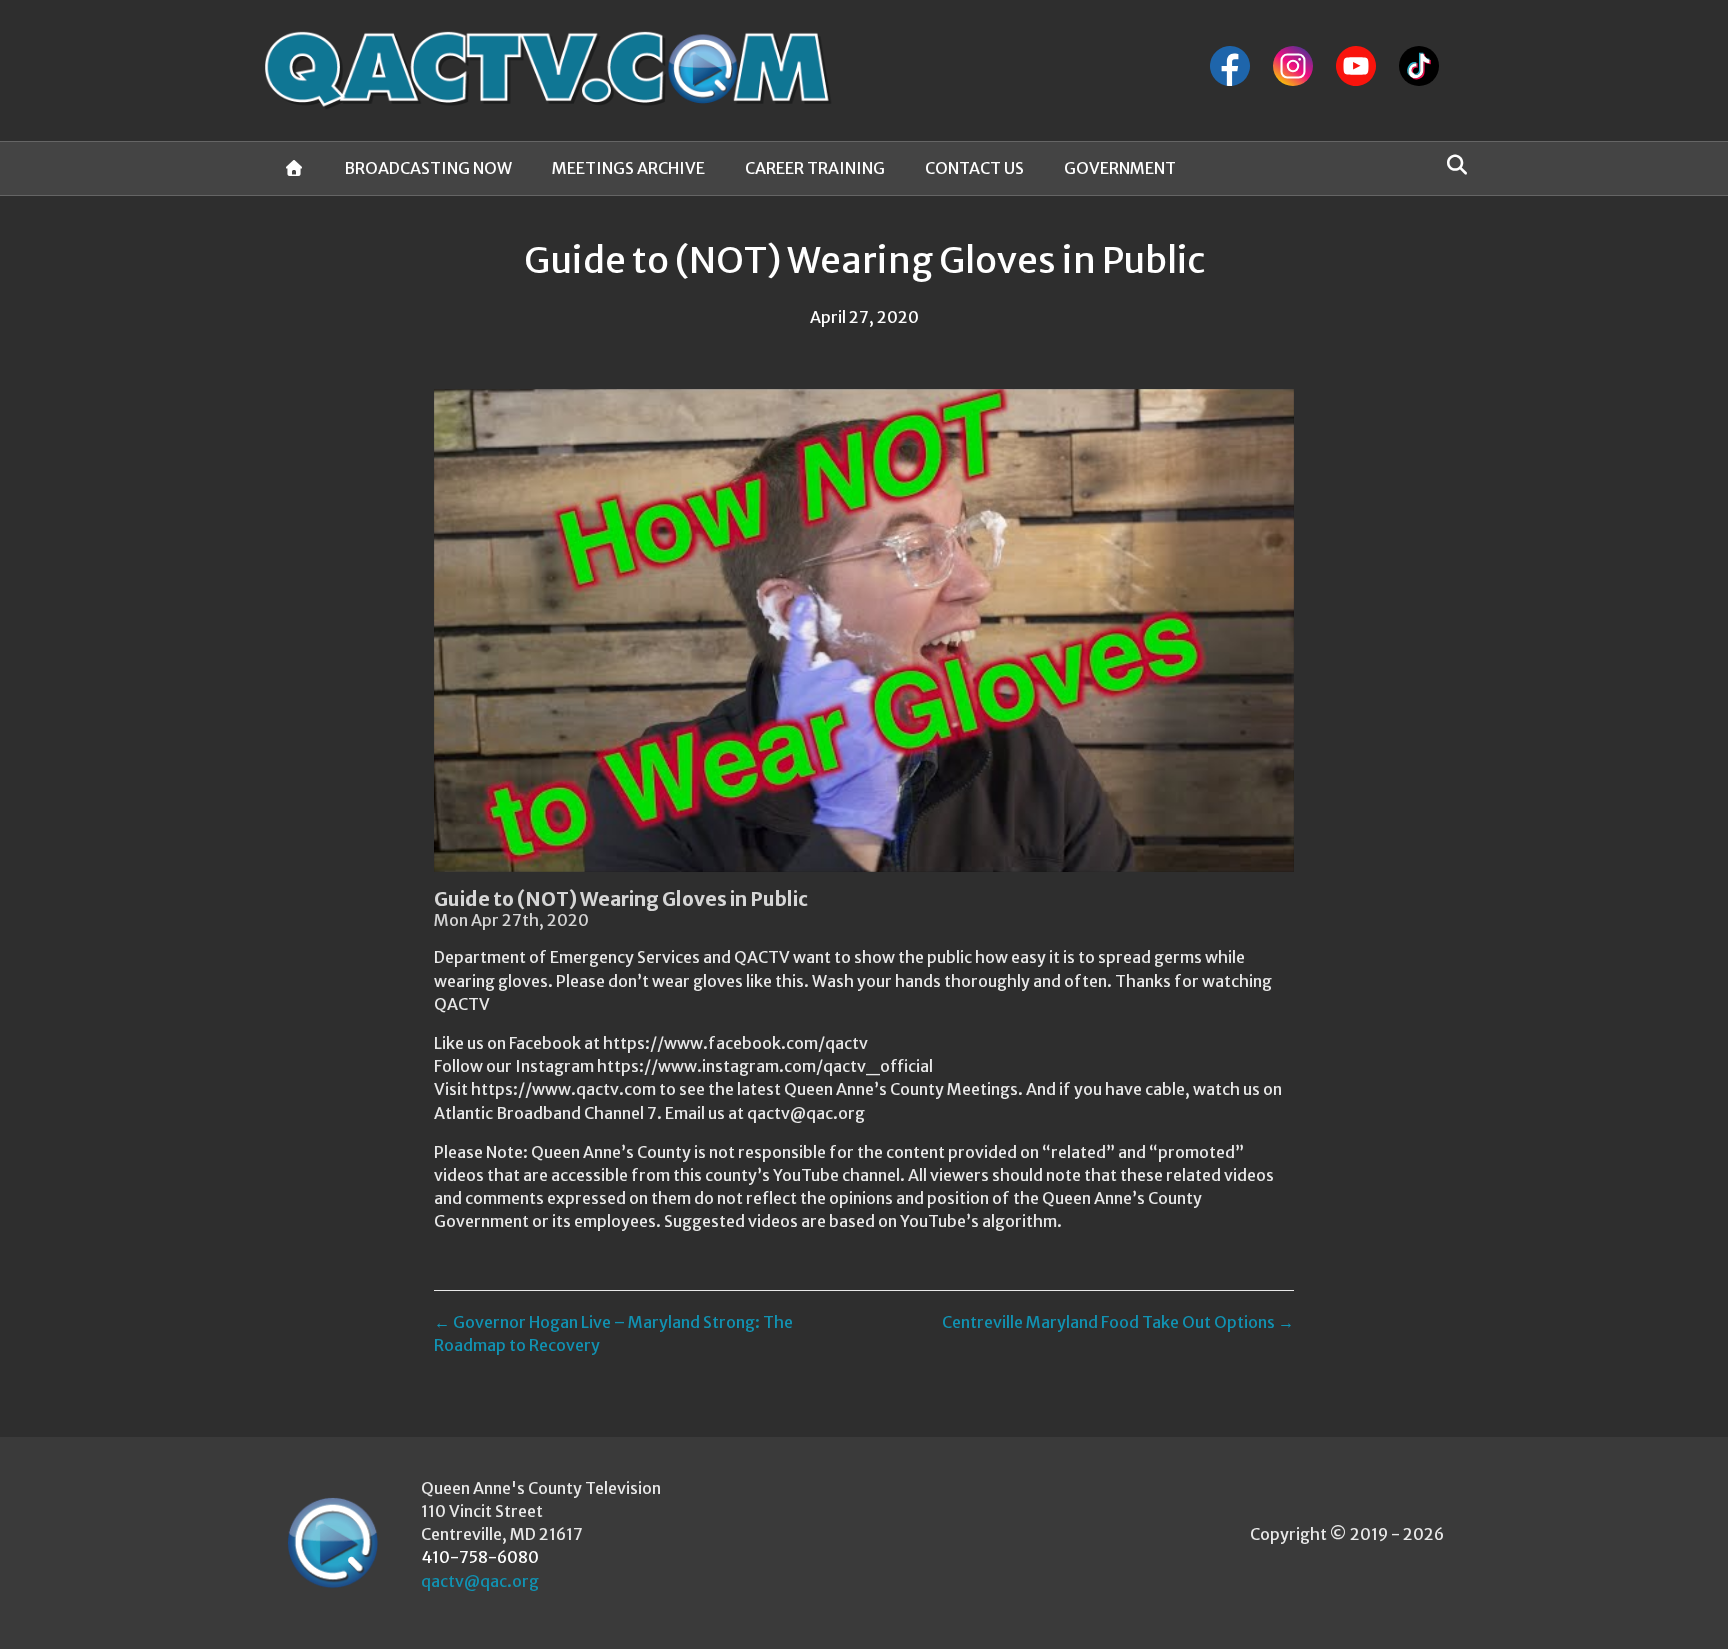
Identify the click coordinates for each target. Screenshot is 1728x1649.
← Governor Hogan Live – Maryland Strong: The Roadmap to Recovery (613, 1333)
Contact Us (974, 168)
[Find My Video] (1451, 165)
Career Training (815, 168)
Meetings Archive (628, 168)
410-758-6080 (480, 1557)
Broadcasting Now (428, 168)
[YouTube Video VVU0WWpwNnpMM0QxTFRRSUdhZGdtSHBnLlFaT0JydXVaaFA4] (864, 630)
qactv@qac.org (480, 1581)
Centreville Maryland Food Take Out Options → (1118, 1322)
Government (1120, 168)
